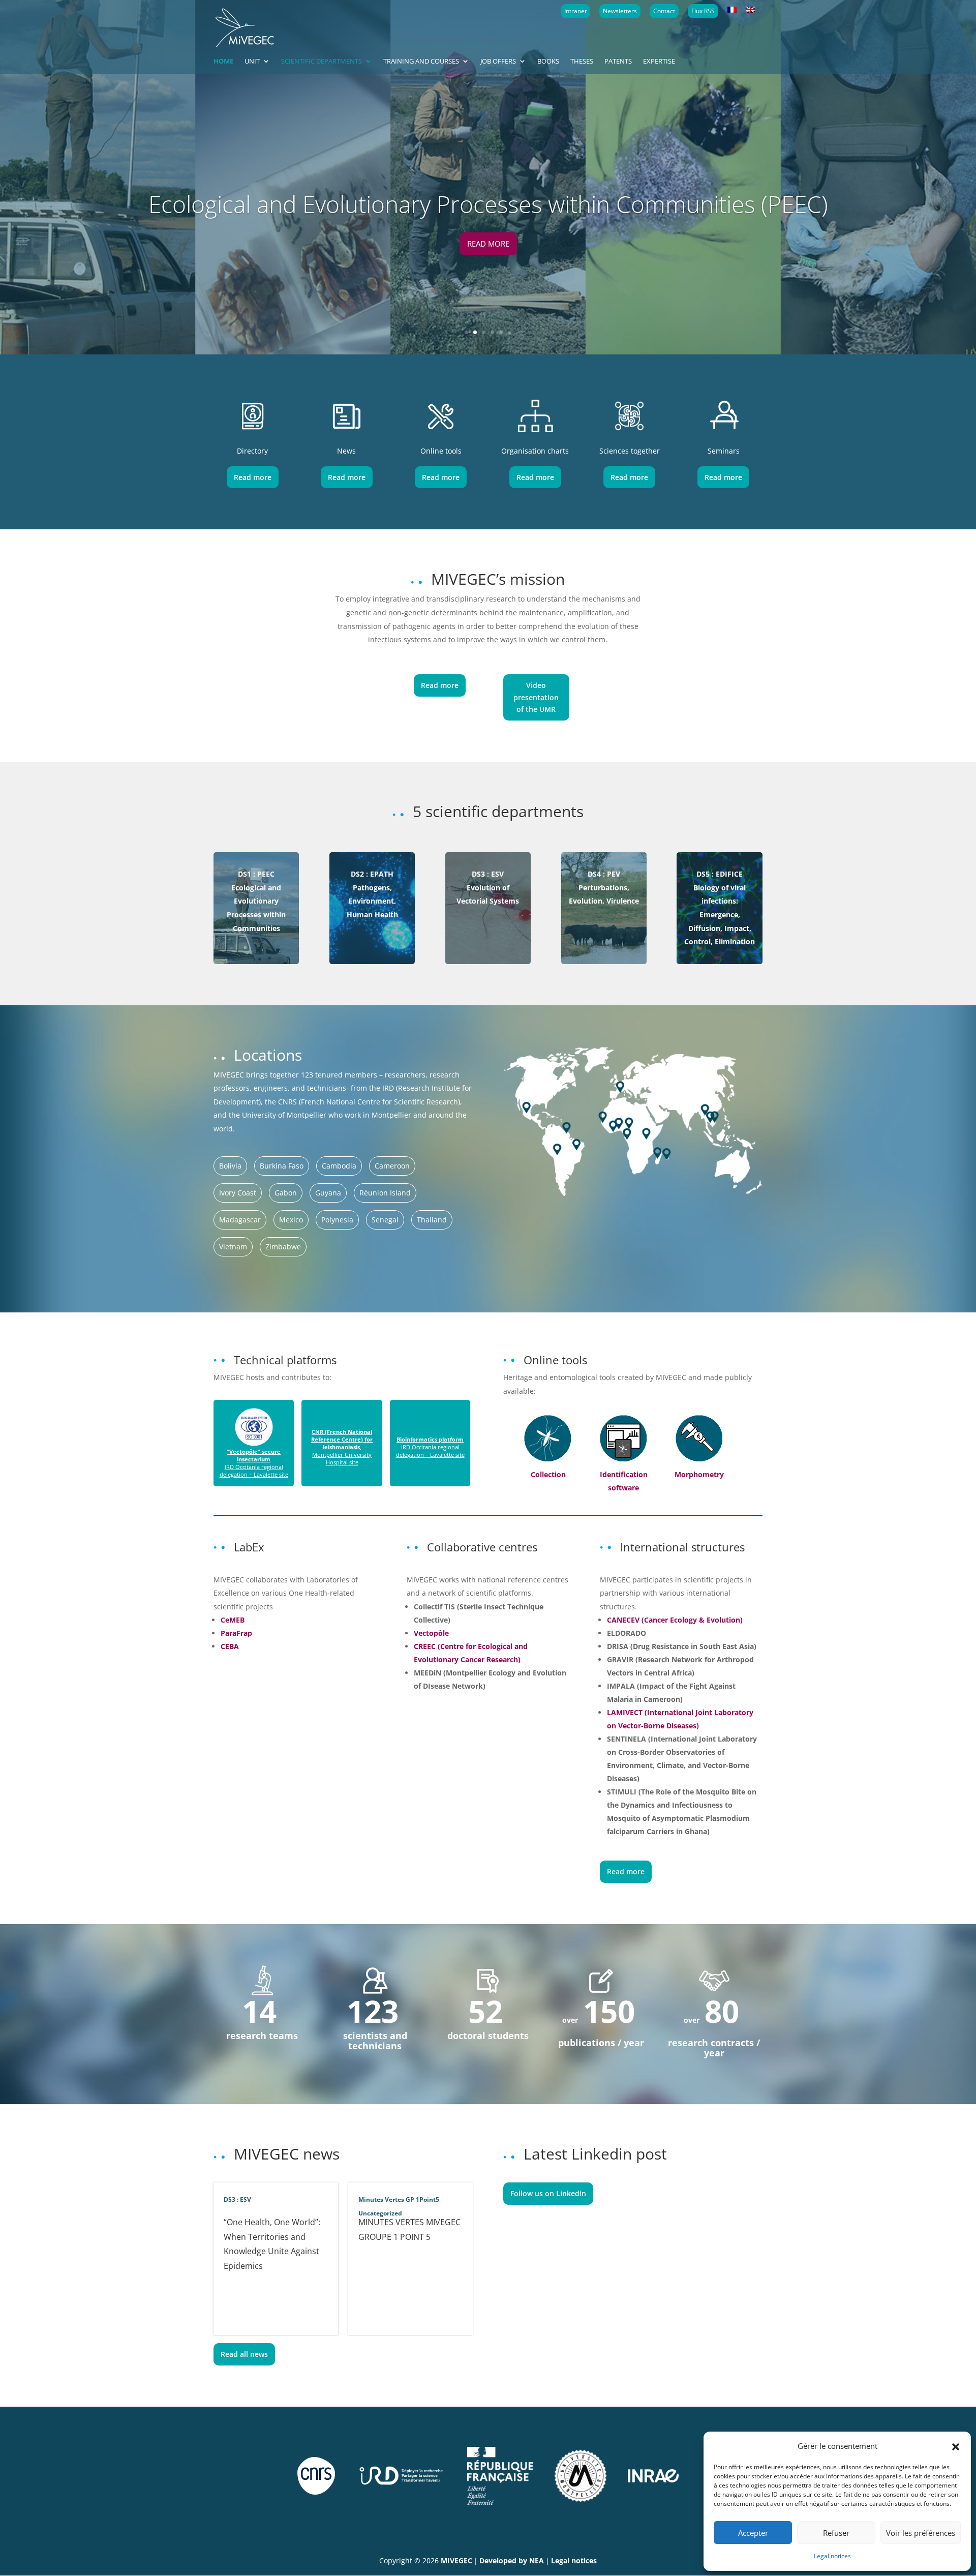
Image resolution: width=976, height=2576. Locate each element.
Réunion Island (385, 1193)
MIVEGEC (456, 2560)
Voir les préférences (921, 2533)
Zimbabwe (283, 1247)
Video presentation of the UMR (536, 697)
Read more (488, 244)
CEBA (230, 1646)
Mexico (291, 1220)
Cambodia (339, 1166)
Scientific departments (322, 62)
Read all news (244, 2354)
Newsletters (620, 11)
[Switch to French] (732, 10)
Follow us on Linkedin (548, 2193)
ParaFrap (236, 1633)
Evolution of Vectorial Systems (488, 887)
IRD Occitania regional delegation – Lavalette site (254, 1463)
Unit (252, 62)
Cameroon (392, 1166)
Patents (618, 62)
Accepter (753, 2533)
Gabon (286, 1193)
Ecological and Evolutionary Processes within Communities (256, 901)
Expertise (659, 62)
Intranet (575, 11)
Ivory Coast (238, 1193)
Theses (582, 62)
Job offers (498, 62)
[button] (956, 2446)
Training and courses (421, 62)
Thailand (432, 1220)
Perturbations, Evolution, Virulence (604, 887)
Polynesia (337, 1220)
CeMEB (233, 1620)
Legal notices (832, 2556)
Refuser (836, 2533)
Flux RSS (703, 11)
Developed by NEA (512, 2560)
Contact (664, 11)
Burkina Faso (282, 1166)
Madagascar (240, 1220)
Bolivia (230, 1166)
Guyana (328, 1193)
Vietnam (233, 1247)
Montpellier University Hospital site (342, 1447)
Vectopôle (431, 1633)
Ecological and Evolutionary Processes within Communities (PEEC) (488, 204)
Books (548, 62)
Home (223, 62)
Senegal (385, 1220)
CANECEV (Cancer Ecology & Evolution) (675, 1620)
